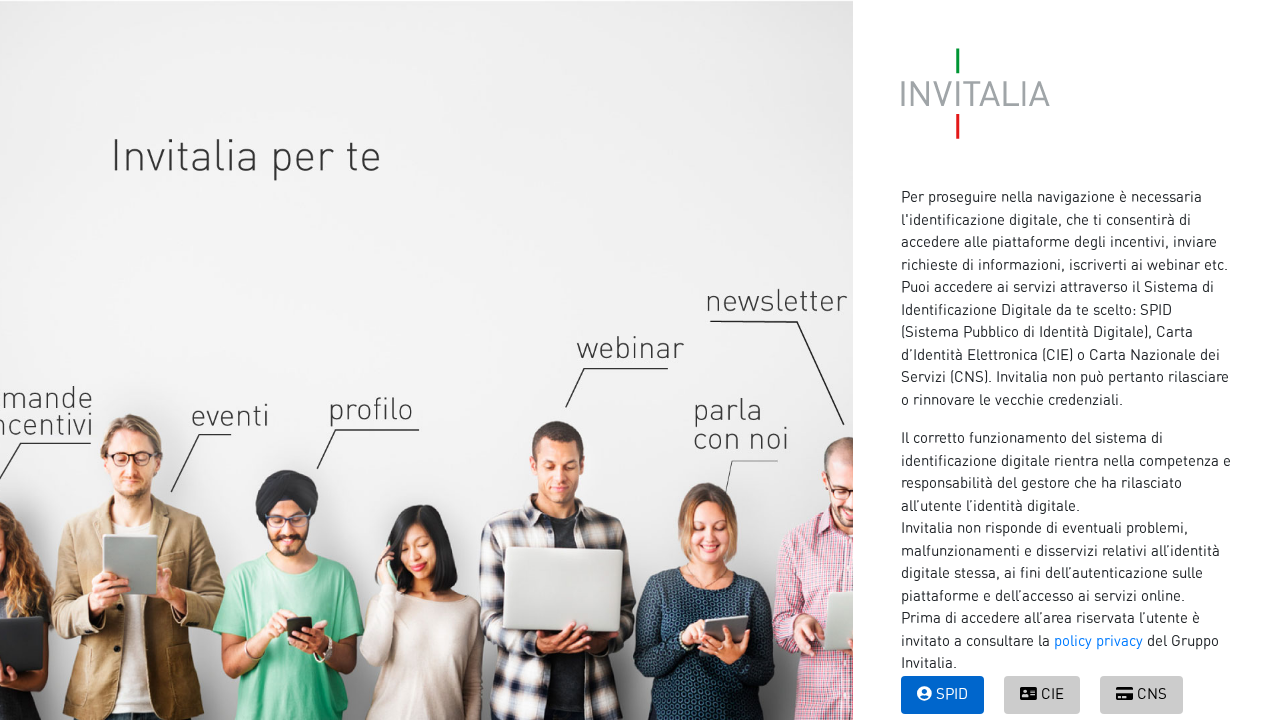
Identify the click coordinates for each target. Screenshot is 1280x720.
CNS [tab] (1152, 694)
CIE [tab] (1052, 694)
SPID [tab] (952, 694)
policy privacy (1098, 641)
